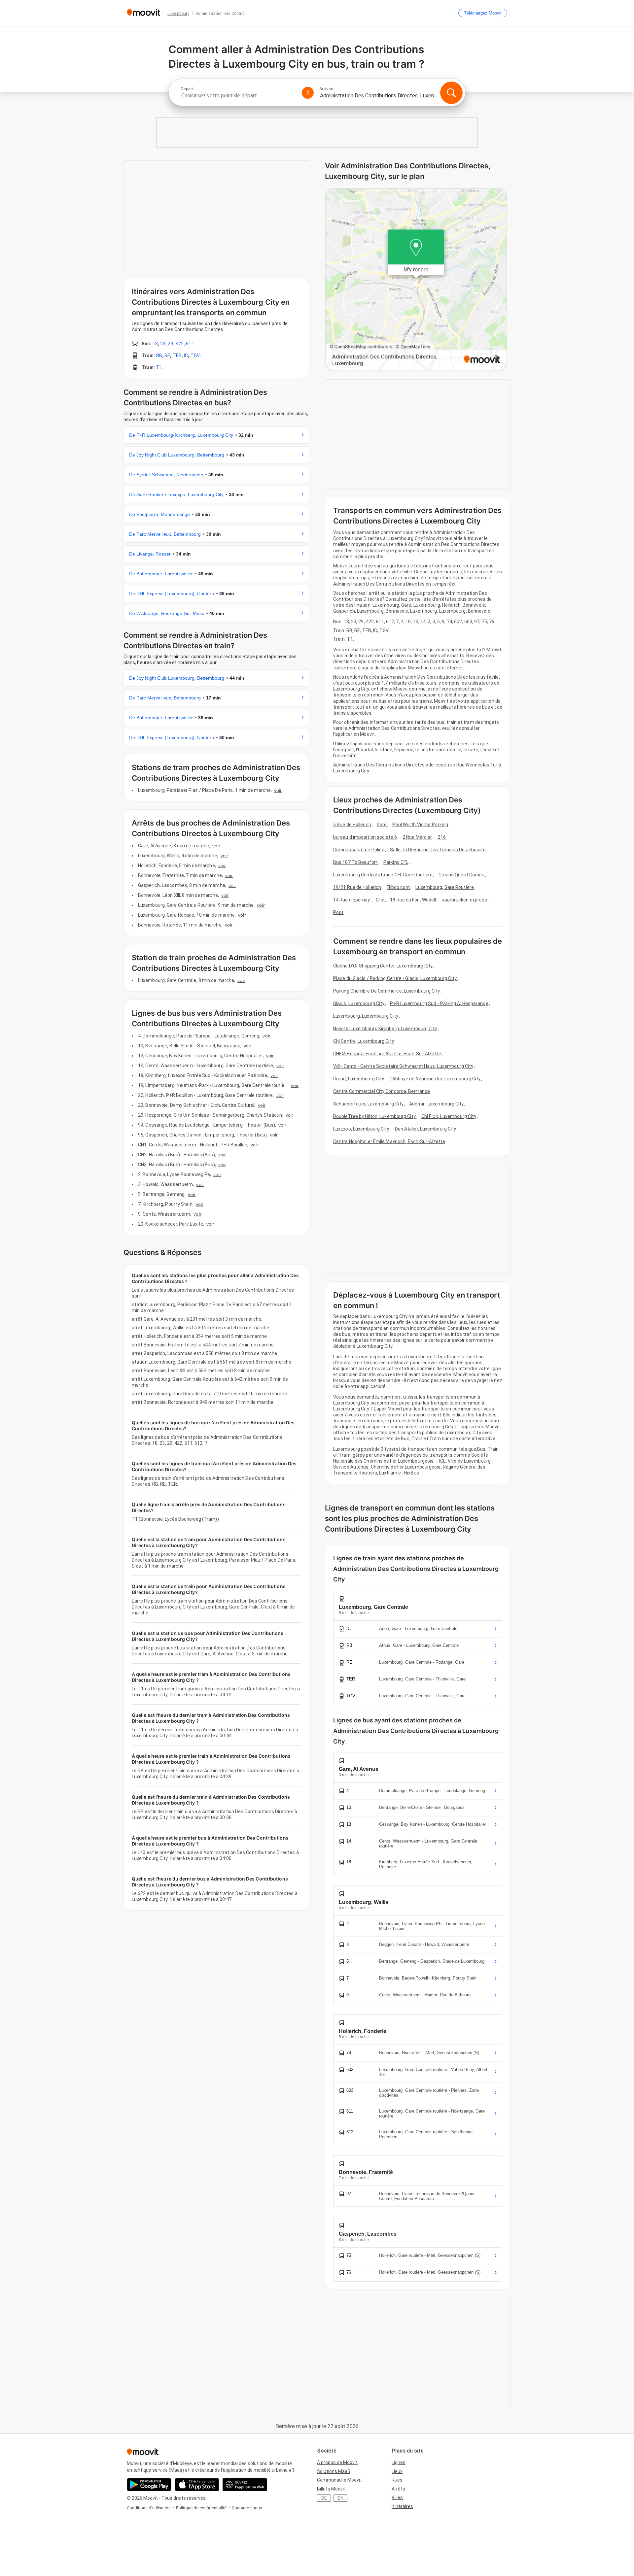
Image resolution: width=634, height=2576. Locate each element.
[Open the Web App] (245, 2485)
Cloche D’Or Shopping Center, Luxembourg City (383, 966)
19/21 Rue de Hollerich (357, 887)
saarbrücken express (464, 900)
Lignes (399, 2462)
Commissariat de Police (359, 850)
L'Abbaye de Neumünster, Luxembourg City (435, 1079)
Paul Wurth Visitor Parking (420, 825)
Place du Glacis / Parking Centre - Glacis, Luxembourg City (395, 978)
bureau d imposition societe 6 (365, 837)
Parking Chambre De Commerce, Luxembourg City (387, 991)
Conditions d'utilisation (149, 2508)
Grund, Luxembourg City (359, 1079)
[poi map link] (416, 280)
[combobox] (238, 96)
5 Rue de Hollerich (352, 825)
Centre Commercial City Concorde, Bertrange (382, 1091)
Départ (187, 89)
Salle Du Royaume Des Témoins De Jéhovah (437, 850)
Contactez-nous (247, 2508)
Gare (382, 825)
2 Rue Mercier (417, 837)
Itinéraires (402, 2506)
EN (341, 2498)
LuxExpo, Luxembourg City (361, 1129)
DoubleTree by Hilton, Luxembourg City (374, 1116)
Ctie (380, 900)
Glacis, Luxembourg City (359, 1003)
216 (441, 837)
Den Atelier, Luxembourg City (426, 1129)
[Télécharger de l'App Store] (197, 2485)
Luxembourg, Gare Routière (445, 887)
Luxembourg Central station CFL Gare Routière (383, 875)
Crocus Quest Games (462, 875)
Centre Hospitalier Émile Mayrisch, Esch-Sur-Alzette (389, 1141)
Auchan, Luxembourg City (436, 1104)
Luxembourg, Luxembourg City (366, 1016)
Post (338, 912)
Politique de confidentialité (201, 2508)
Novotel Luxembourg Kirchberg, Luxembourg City (385, 1029)
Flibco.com (398, 887)
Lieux (397, 2471)
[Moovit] (143, 13)
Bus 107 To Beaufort (355, 862)
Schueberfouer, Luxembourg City (368, 1104)
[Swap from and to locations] (308, 93)
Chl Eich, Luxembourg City (449, 1116)
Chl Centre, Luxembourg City (364, 1041)
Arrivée (326, 89)
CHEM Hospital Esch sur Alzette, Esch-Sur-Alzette (387, 1054)
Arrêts (398, 2489)
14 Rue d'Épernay (352, 900)
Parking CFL (396, 862)
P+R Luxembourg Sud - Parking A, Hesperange (439, 1003)
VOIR (278, 790)
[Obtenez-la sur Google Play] (149, 2485)
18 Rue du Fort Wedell (413, 900)
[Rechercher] (451, 93)
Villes (397, 2497)
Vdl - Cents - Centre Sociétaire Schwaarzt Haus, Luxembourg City (403, 1066)
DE (324, 2498)
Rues (397, 2480)
